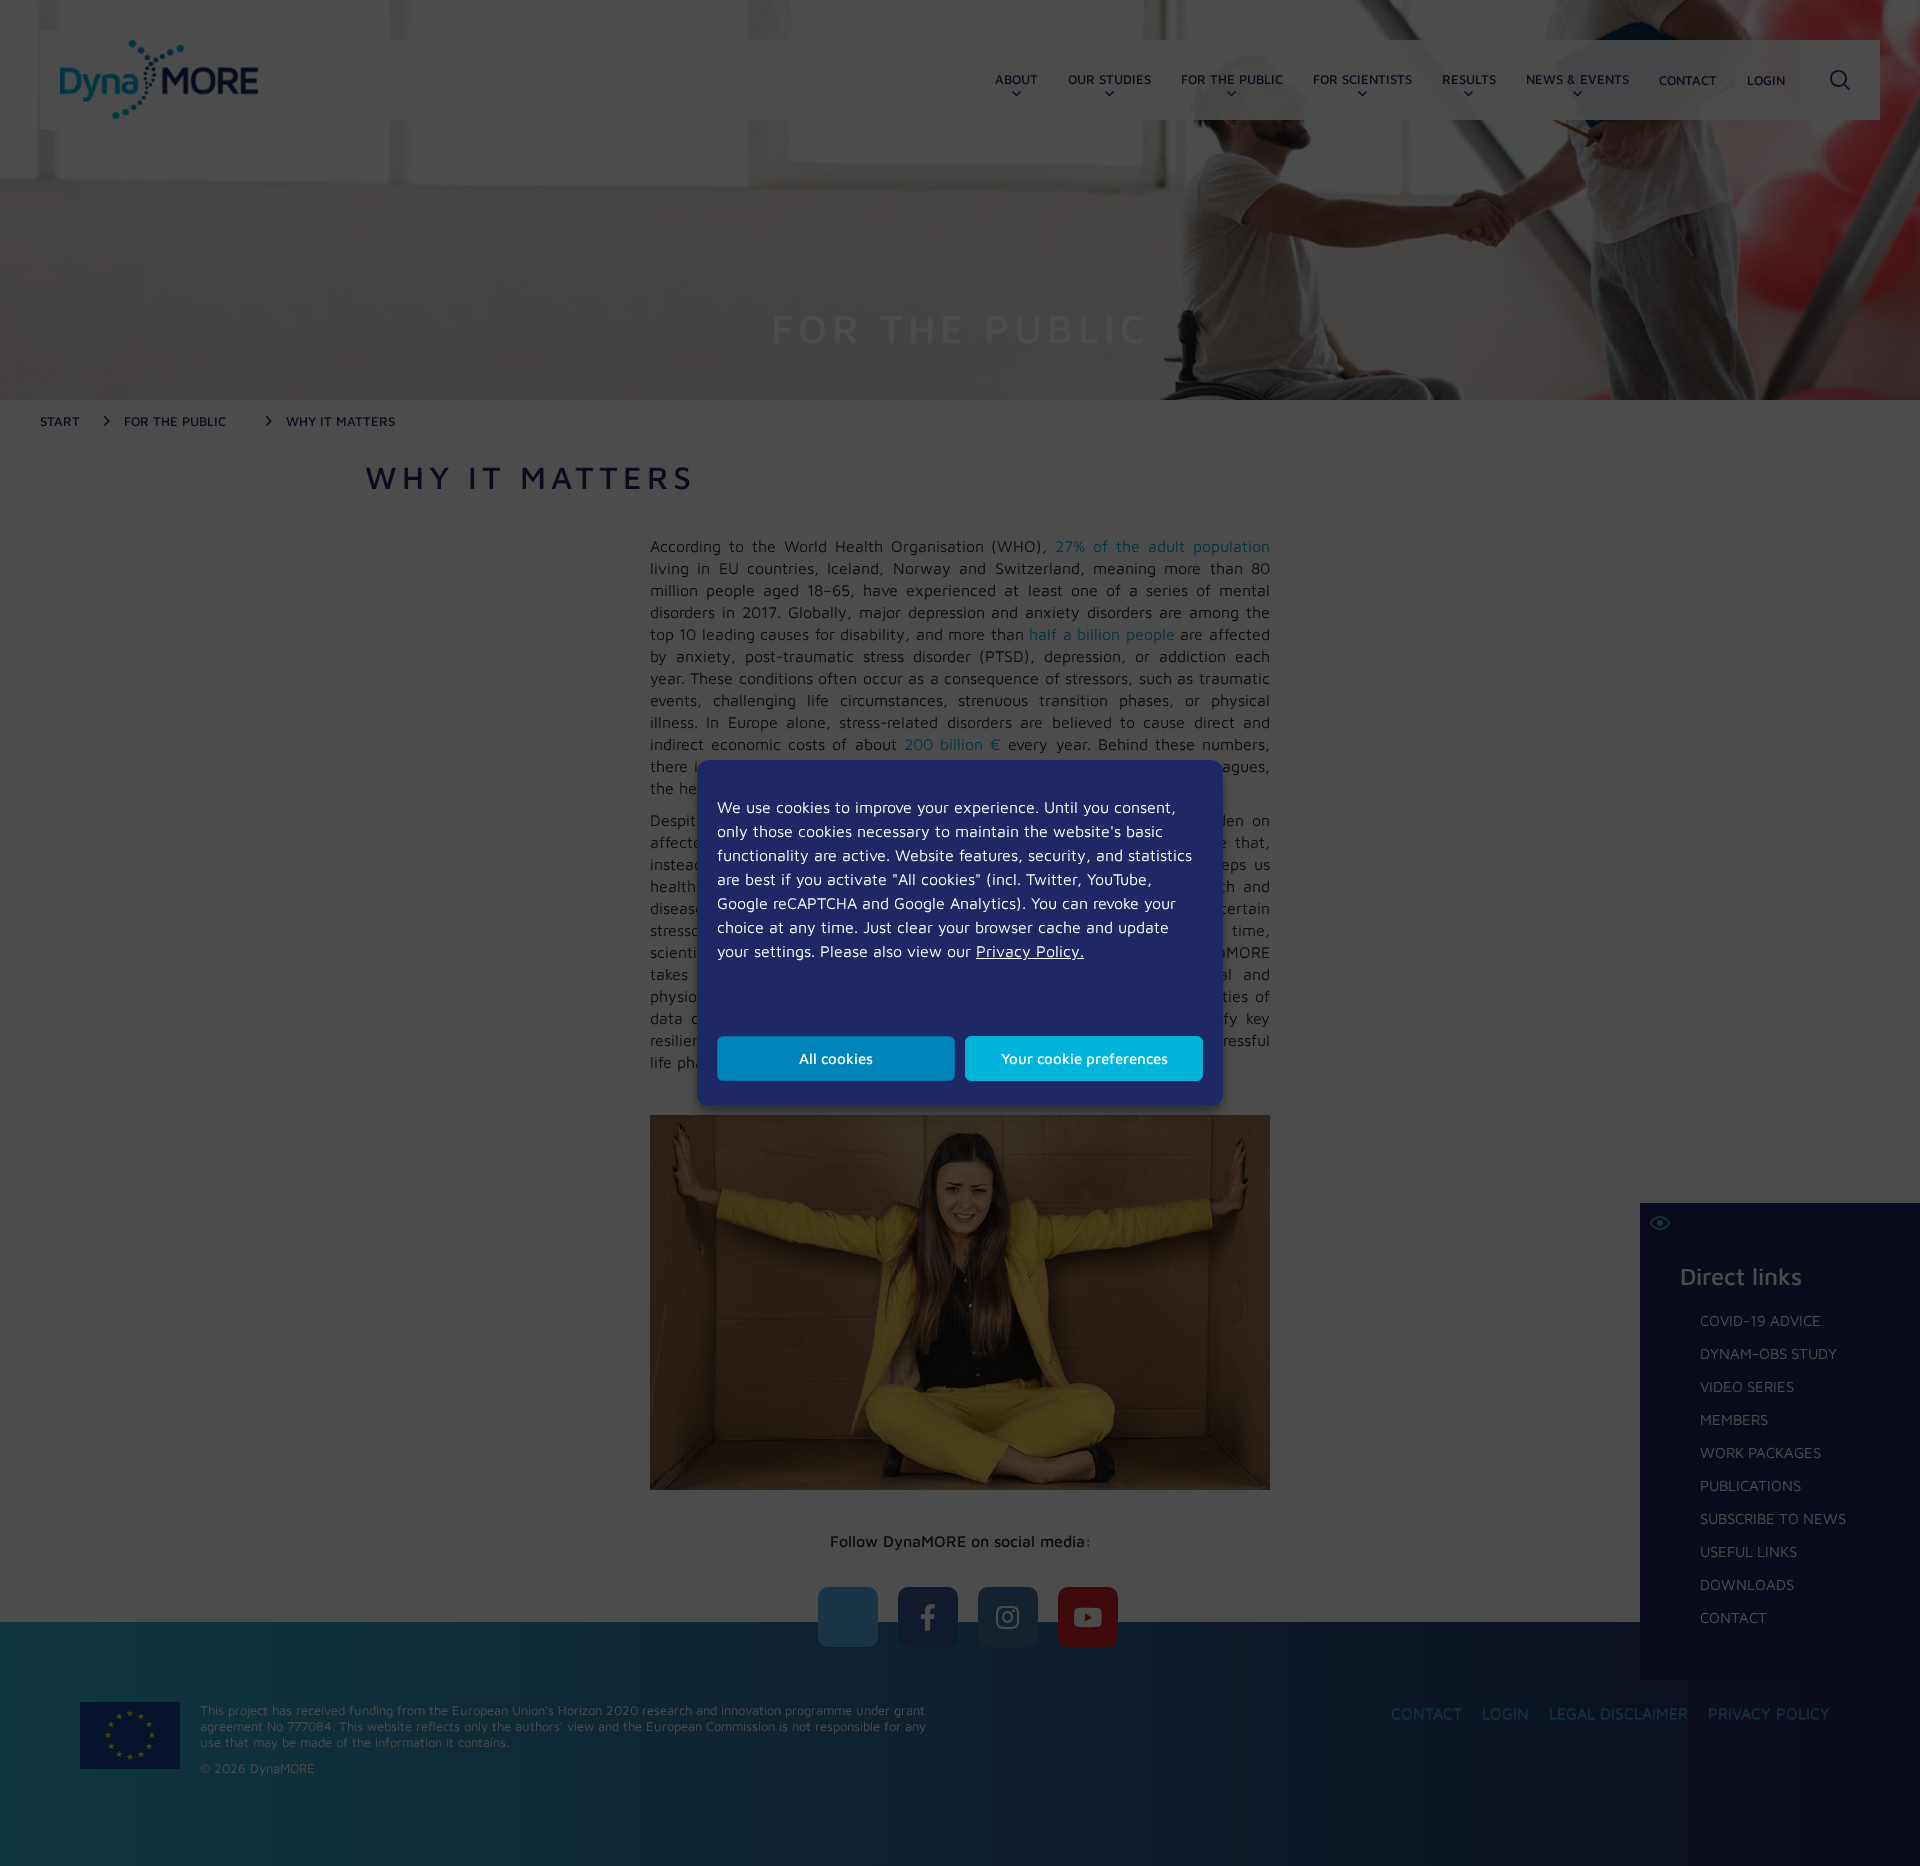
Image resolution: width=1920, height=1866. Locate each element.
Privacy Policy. (1030, 951)
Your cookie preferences (1084, 1058)
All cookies (836, 1058)
